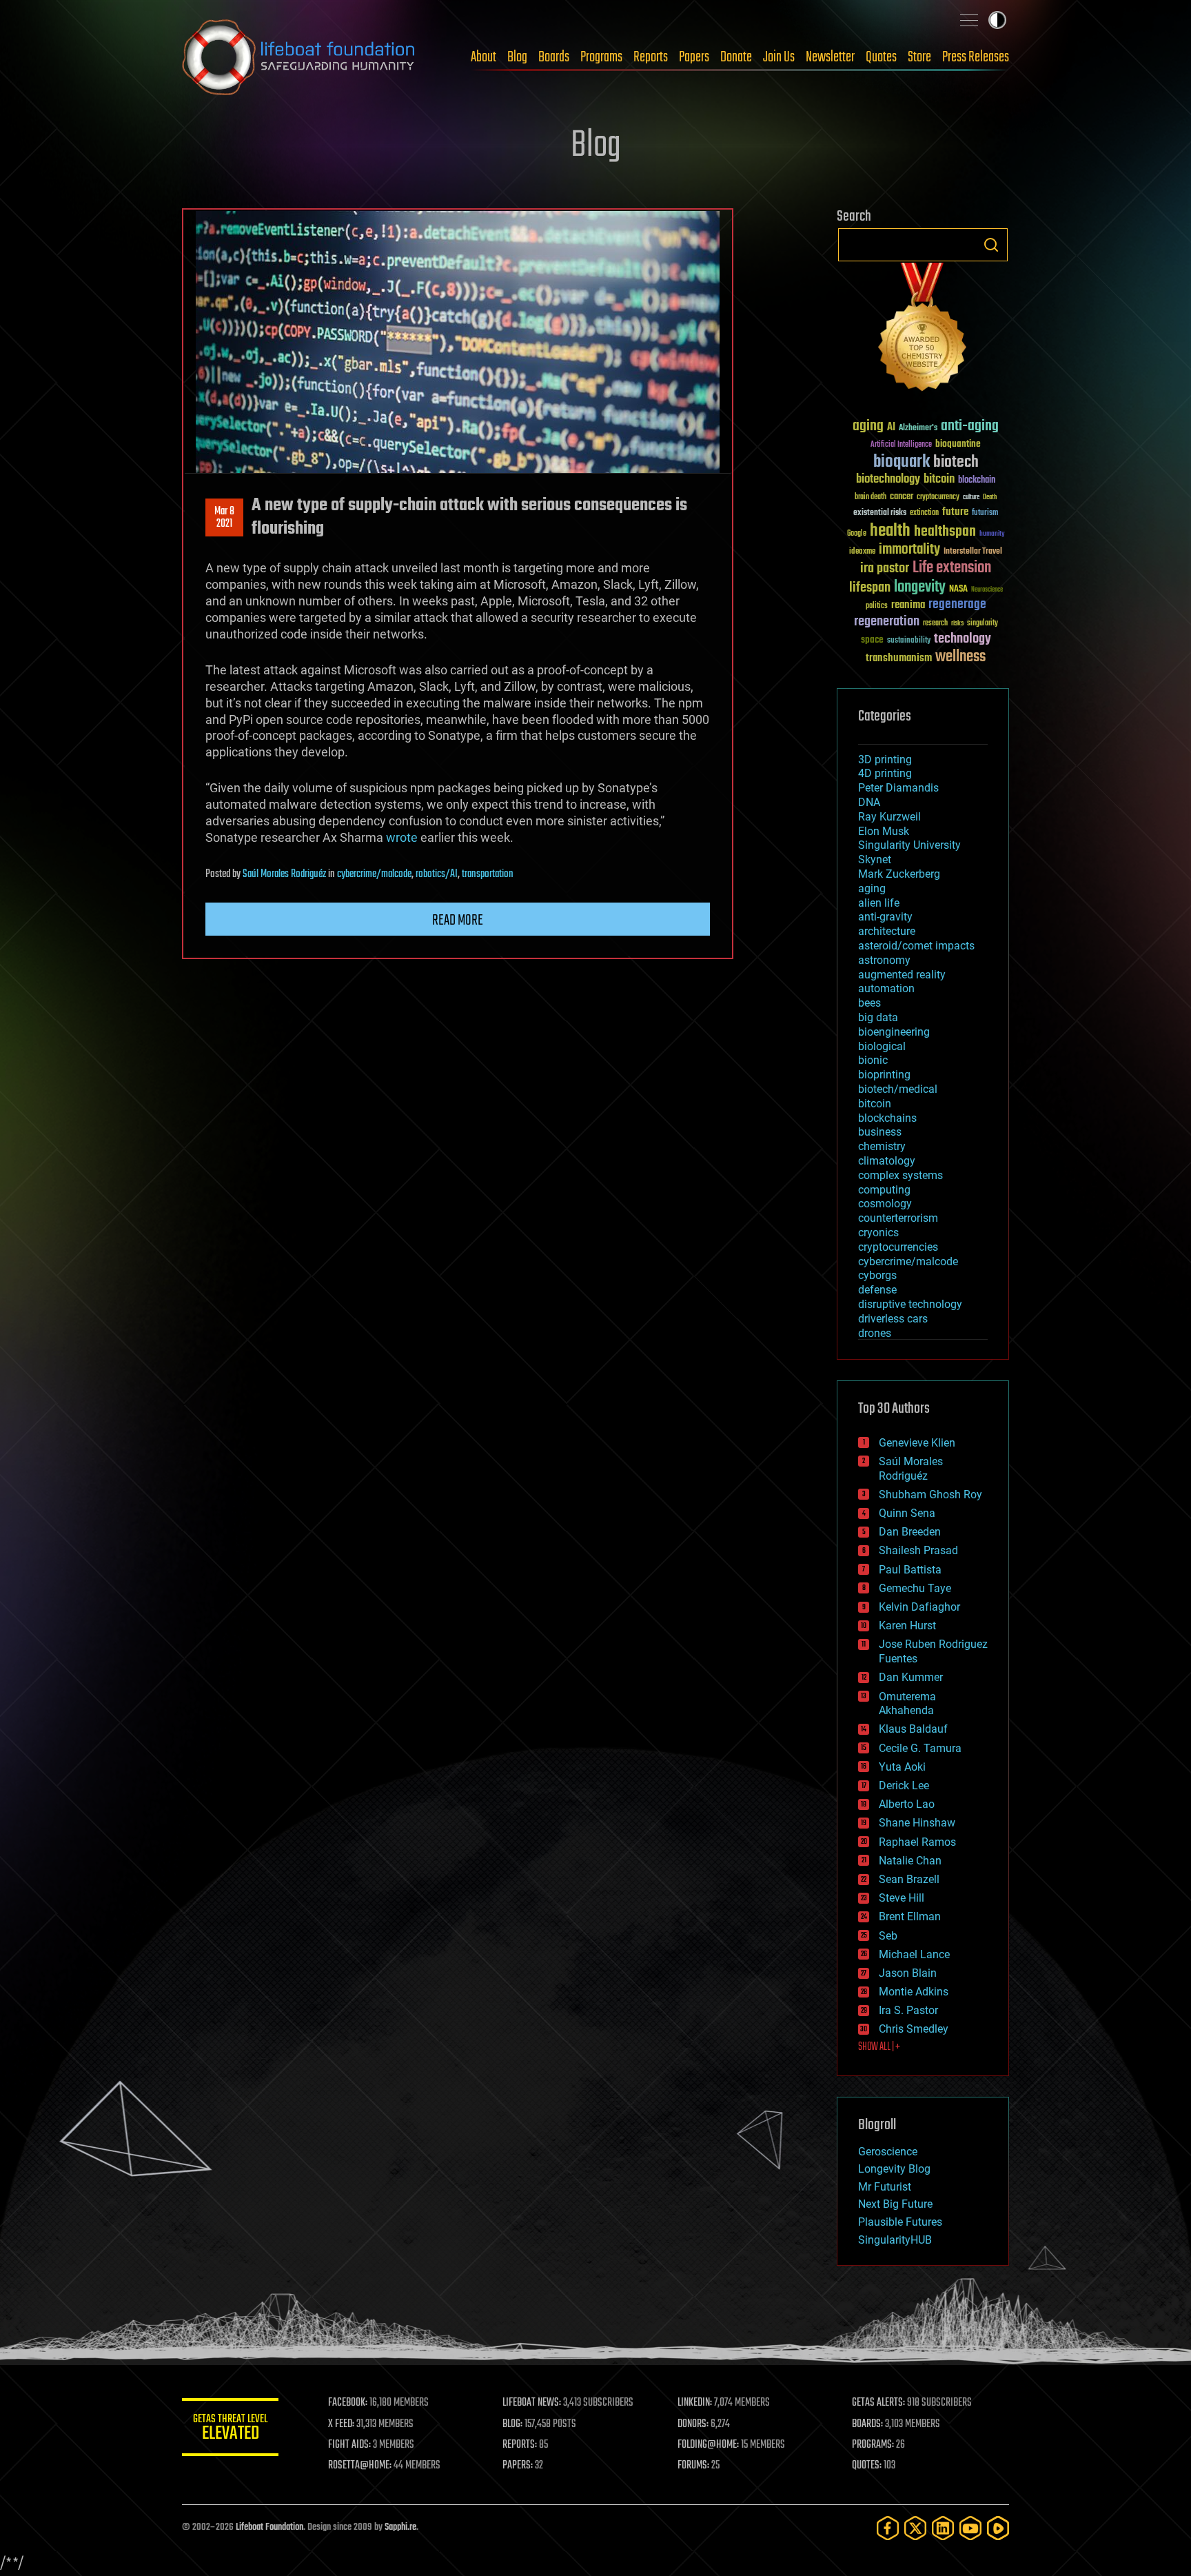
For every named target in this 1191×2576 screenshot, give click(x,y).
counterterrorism (898, 1218)
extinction (924, 513)
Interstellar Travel (973, 552)
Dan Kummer (911, 1677)
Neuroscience (987, 591)
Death (990, 497)
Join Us (779, 57)
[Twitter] (915, 2528)
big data (878, 1017)
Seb (888, 1936)
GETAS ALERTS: (878, 2403)
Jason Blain (908, 1973)
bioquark (902, 462)
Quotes (881, 57)
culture (971, 497)
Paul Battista (910, 1570)
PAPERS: (518, 2466)
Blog (517, 57)
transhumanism (899, 658)
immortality (909, 550)
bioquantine (958, 444)
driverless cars (893, 1319)
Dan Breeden (910, 1532)
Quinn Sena (907, 1513)
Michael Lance (914, 1954)
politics (877, 606)
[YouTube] (970, 2528)
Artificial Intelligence (901, 445)
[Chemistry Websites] (923, 330)
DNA (869, 802)
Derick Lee (904, 1785)
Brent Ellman (910, 1916)
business (880, 1132)
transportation (488, 874)
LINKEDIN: (695, 2403)
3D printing (885, 759)
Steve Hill (902, 1898)
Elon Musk (884, 831)
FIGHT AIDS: (349, 2445)
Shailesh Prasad (918, 1550)
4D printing (885, 773)
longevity (920, 587)
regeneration (887, 622)
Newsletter (830, 57)
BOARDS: (867, 2424)
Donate (736, 57)
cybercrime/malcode (374, 874)
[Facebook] (888, 2528)
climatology (887, 1161)
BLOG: (512, 2424)
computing (884, 1190)
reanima (908, 605)
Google (857, 534)
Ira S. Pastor (908, 2010)
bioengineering (894, 1032)
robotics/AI (437, 874)
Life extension (952, 568)
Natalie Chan (910, 1861)
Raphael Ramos (917, 1842)
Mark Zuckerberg (899, 874)
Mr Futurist (885, 2187)
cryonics (878, 1232)
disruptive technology (910, 1304)
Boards (554, 57)
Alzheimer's (918, 429)
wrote (402, 837)
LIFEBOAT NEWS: (532, 2403)
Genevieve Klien (917, 1443)
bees (869, 1003)
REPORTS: (520, 2445)
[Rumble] (998, 2528)
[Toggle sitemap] (969, 20)
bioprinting (884, 1075)
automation (886, 988)
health (890, 531)
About (483, 57)
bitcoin (939, 480)
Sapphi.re (400, 2527)
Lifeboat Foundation (269, 2527)
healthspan (945, 532)
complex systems (900, 1175)
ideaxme (862, 552)
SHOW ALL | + (879, 2047)
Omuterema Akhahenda (907, 1704)
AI (891, 428)
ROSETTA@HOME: (360, 2466)
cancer (902, 497)
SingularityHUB (895, 2240)
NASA (958, 590)
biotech (956, 462)
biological (882, 1046)
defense (877, 1290)
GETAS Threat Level (230, 2429)
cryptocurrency (938, 497)
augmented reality (902, 975)
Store (919, 57)
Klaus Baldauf (913, 1729)
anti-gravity (885, 917)
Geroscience (888, 2152)
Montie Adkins (914, 1992)
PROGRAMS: (873, 2445)
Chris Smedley (914, 2029)
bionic (873, 1060)
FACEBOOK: (348, 2403)
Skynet (875, 859)
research (935, 624)
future (955, 512)
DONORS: (693, 2424)
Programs (601, 57)
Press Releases (976, 57)
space (872, 640)
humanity (992, 534)
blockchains (887, 1118)
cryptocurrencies (898, 1247)
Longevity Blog (894, 2169)
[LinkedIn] (943, 2528)
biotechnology (888, 480)
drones (875, 1333)
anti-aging (970, 426)
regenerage (957, 605)
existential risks (880, 513)
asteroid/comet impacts (916, 946)
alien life (879, 903)
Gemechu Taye (915, 1588)
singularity (983, 624)
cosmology (885, 1204)
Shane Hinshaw (917, 1823)
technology (963, 640)
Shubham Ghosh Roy (930, 1495)
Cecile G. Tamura (920, 1748)
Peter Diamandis (898, 788)
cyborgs (877, 1275)
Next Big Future (895, 2204)
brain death (871, 497)
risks (957, 623)
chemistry (882, 1146)
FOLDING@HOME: (708, 2445)
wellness (960, 657)
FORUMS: (693, 2466)
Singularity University (909, 845)
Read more (458, 920)
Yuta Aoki (902, 1767)
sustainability (909, 641)
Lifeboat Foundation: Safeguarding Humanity (299, 57)
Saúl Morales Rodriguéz (284, 874)
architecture (887, 931)
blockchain (977, 481)
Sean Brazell (909, 1879)
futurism (985, 514)
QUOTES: (867, 2466)
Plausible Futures (900, 2222)
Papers (694, 57)
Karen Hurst (907, 1626)
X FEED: (341, 2424)
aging (868, 426)
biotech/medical (898, 1089)
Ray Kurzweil (889, 817)
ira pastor (885, 568)
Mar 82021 (224, 518)
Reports (651, 57)
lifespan (870, 588)
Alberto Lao (907, 1804)
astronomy (884, 960)
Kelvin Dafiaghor (919, 1607)
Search (991, 245)
